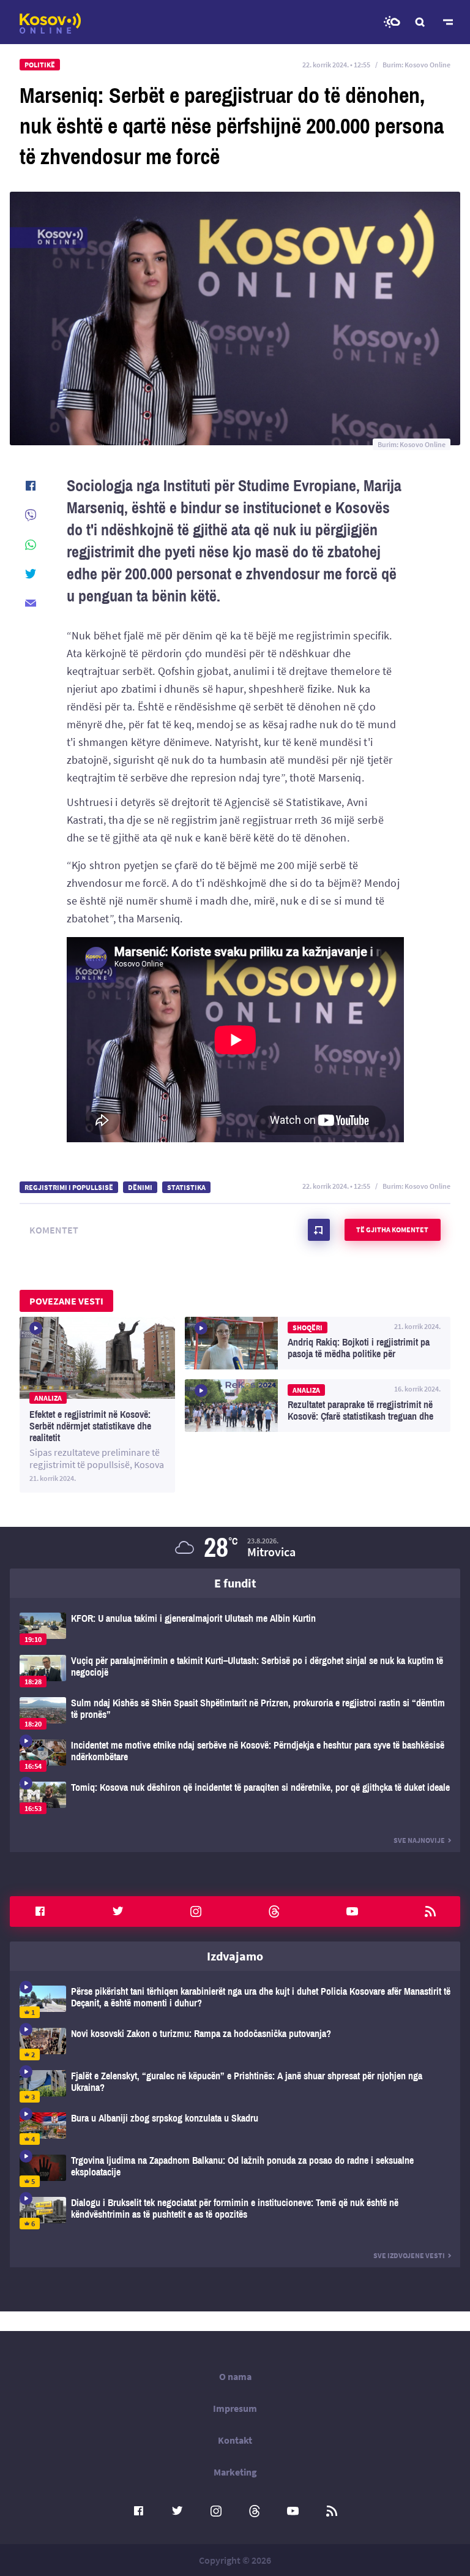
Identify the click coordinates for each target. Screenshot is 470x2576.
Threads (274, 1911)
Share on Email (31, 603)
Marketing (235, 2472)
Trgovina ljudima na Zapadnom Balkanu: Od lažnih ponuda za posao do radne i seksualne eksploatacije (235, 2171)
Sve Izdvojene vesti (409, 2255)
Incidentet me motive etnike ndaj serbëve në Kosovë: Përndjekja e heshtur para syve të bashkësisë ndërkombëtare (235, 1756)
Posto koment (319, 1230)
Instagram (196, 1911)
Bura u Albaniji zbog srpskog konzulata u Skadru (235, 2129)
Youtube (352, 1911)
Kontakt (235, 2440)
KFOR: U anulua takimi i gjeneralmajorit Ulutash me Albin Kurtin (235, 1629)
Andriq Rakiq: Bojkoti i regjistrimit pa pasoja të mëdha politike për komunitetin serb (318, 1343)
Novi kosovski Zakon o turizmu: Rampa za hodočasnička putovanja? (235, 2044)
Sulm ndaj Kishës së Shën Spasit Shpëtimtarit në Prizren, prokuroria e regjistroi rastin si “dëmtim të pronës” (235, 1713)
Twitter (118, 1911)
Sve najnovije (419, 1840)
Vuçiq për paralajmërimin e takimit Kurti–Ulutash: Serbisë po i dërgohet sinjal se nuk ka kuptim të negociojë (235, 1671)
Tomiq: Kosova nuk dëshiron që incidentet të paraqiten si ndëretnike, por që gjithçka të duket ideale (235, 1798)
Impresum (235, 2408)
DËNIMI (140, 1187)
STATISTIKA (186, 1187)
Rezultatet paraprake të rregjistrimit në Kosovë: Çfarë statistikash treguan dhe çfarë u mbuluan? (318, 1406)
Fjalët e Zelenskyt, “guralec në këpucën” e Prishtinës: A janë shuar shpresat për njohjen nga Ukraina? (235, 2086)
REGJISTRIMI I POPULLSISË (69, 1187)
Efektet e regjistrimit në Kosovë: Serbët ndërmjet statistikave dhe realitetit (97, 1405)
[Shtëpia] (50, 23)
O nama (235, 2376)
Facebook (40, 1911)
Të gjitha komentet (392, 1230)
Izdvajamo (235, 1956)
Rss (430, 1911)
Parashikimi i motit (392, 22)
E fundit (235, 1583)
